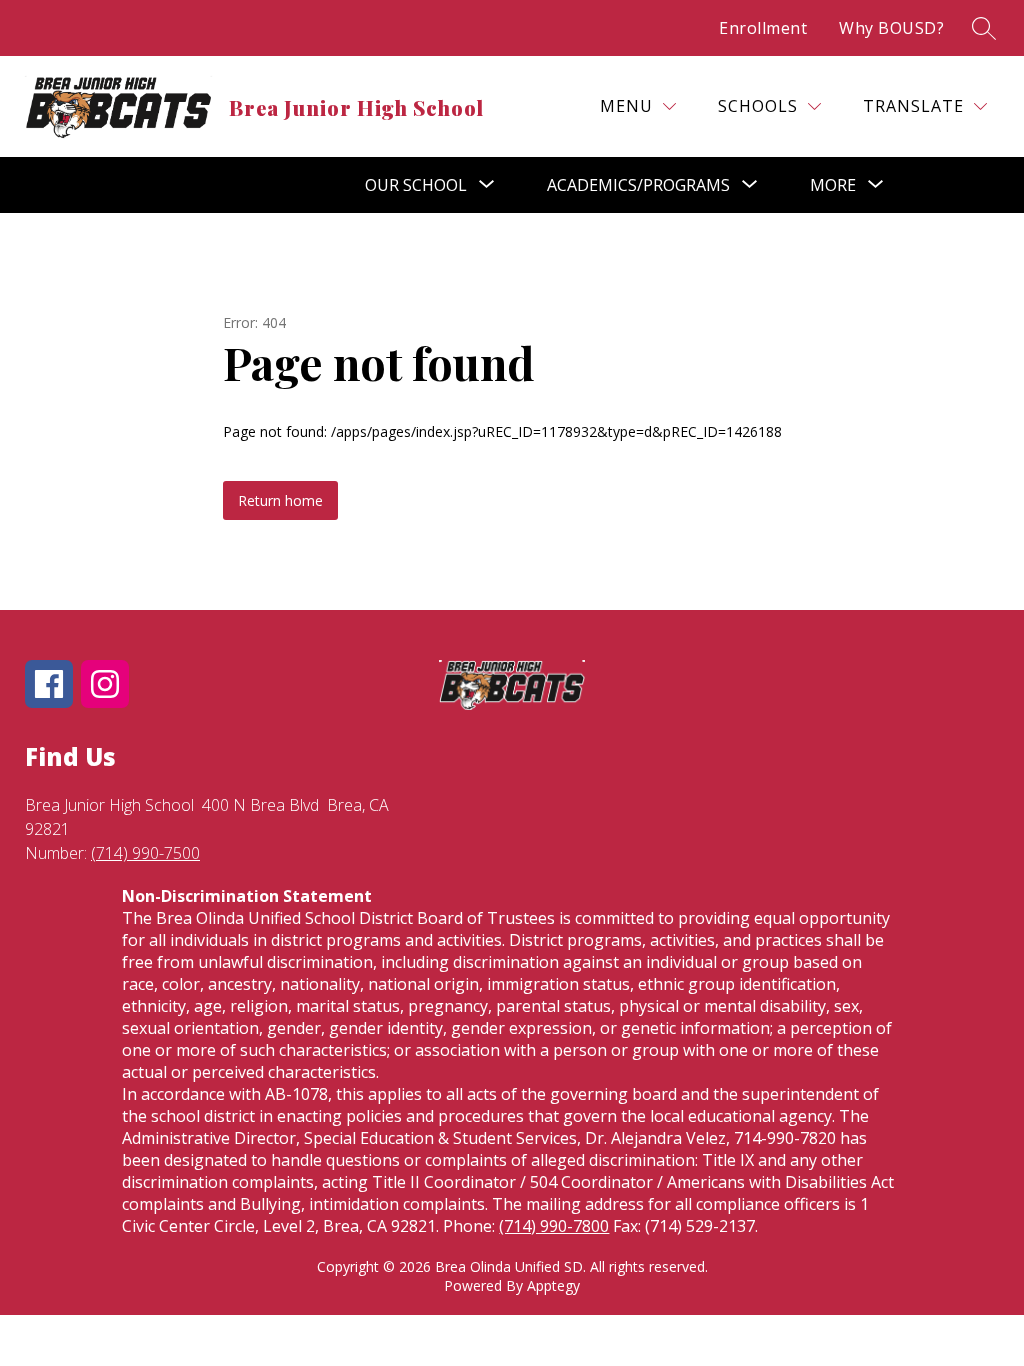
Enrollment (763, 28)
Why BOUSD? (891, 28)
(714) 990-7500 (145, 853)
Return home (280, 500)
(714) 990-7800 (554, 1226)
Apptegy (553, 1285)
